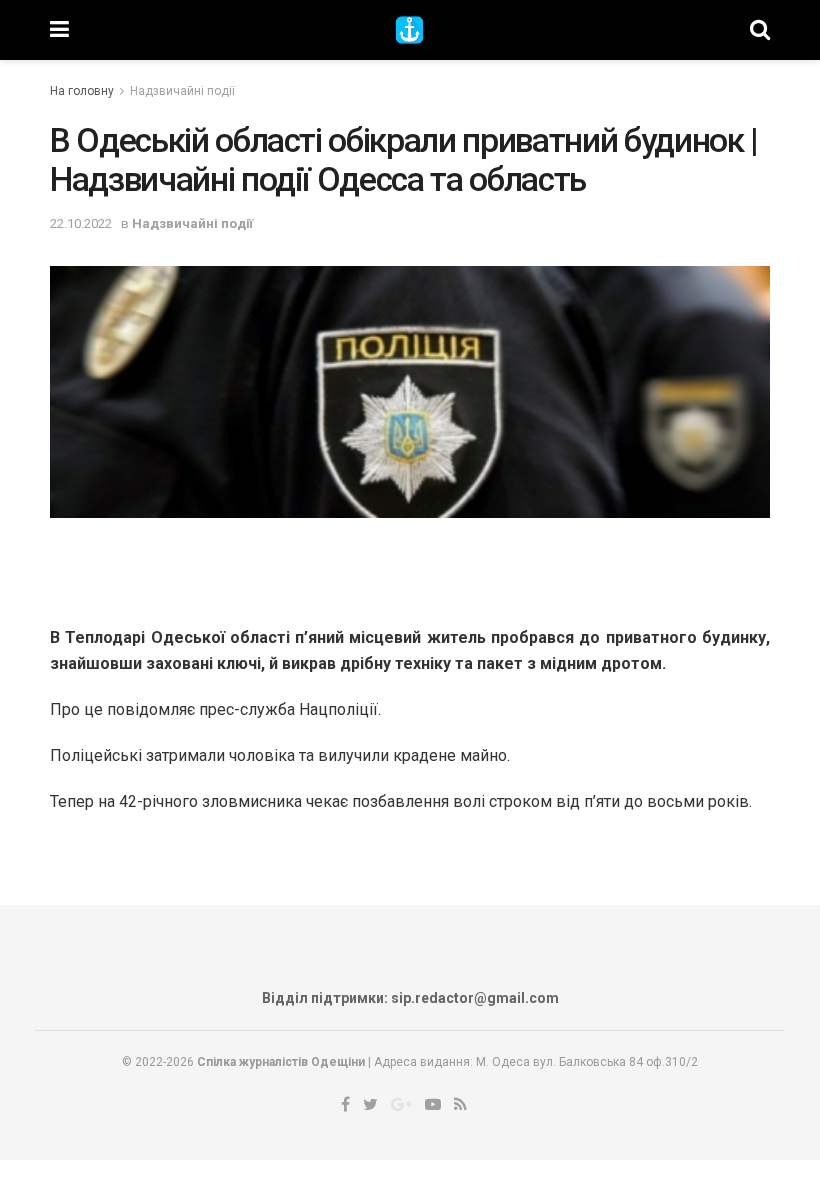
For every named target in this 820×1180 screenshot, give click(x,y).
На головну (82, 91)
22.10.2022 (81, 223)
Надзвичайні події (182, 91)
